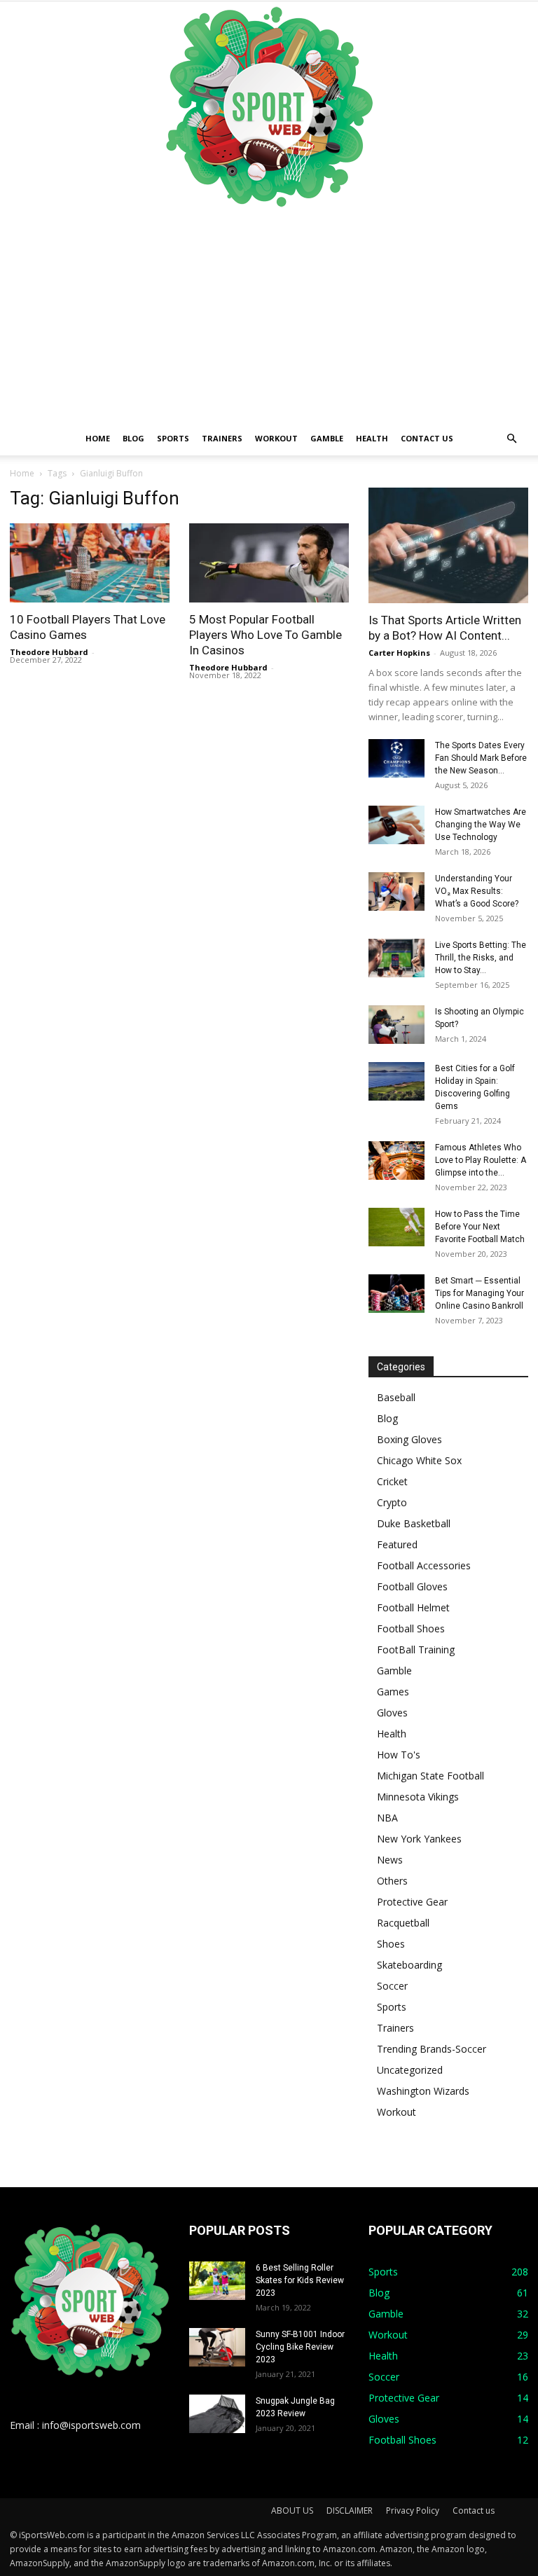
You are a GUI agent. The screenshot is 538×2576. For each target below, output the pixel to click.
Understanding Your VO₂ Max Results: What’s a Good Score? (477, 891)
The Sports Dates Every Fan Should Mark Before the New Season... (481, 758)
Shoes (391, 1944)
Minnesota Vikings (418, 1797)
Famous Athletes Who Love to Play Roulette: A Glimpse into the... (481, 1160)
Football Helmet (413, 1607)
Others (392, 1881)
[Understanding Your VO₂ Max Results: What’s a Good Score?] (396, 891)
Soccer (392, 1986)
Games (393, 1692)
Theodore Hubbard (49, 652)
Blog (133, 438)
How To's (399, 1755)
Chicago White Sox (419, 1460)
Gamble (327, 438)
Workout (276, 438)
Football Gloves (412, 1586)
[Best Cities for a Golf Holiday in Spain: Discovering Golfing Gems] (396, 1081)
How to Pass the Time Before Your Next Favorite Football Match (480, 1227)
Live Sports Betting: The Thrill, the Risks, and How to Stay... (481, 958)
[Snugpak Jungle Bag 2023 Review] (217, 2414)
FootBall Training (416, 1649)
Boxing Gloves (409, 1439)
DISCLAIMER (350, 2510)
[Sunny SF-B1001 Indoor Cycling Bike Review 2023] (217, 2347)
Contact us (427, 438)
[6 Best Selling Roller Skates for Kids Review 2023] (217, 2281)
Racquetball (403, 1923)
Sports (173, 438)
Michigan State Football (430, 1776)
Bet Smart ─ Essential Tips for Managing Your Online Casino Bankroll (480, 1293)
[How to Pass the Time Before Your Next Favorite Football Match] (396, 1227)
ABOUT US (292, 2510)
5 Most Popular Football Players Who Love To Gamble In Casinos (265, 635)
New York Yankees (419, 1839)
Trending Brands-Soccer (432, 2049)
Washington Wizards (423, 2091)
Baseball (396, 1397)
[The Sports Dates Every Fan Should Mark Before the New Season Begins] (396, 758)
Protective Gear (412, 1902)
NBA (387, 1818)
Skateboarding (409, 1965)
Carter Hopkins (399, 653)
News (390, 1860)
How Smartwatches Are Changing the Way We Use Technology (481, 825)
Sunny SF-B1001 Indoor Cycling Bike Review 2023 (300, 2347)
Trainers (222, 438)
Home (98, 438)
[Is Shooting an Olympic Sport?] (396, 1025)
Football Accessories (424, 1565)
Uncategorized (410, 2070)
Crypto (392, 1502)
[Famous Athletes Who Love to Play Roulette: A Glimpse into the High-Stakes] (396, 1160)
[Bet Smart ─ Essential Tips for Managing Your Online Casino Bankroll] (396, 1294)
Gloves (392, 1713)
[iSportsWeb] (269, 106)
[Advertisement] (269, 317)
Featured (397, 1544)
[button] (511, 439)
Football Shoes (411, 1628)
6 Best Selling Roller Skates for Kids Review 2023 (300, 2280)
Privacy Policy (413, 2510)
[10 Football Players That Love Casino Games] (90, 563)
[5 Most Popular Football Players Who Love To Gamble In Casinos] (269, 563)
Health (372, 438)
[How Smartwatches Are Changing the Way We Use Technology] (396, 825)
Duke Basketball (414, 1523)
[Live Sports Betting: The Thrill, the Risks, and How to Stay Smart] (396, 958)
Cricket (392, 1481)
